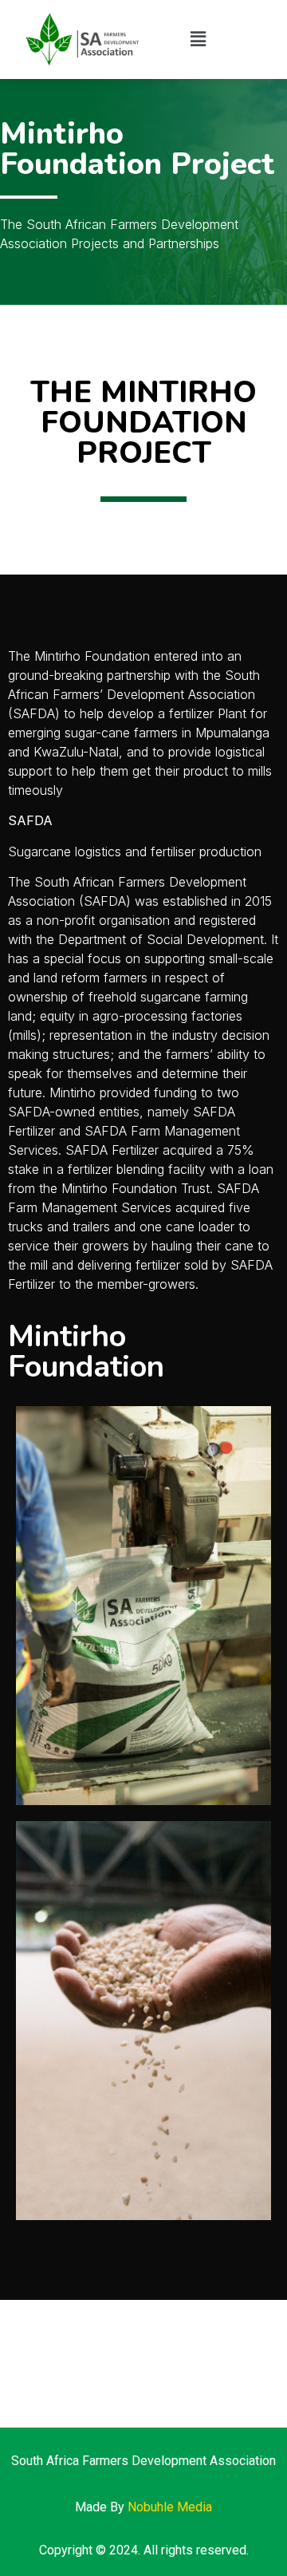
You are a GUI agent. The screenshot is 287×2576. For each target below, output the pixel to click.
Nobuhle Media (170, 2507)
